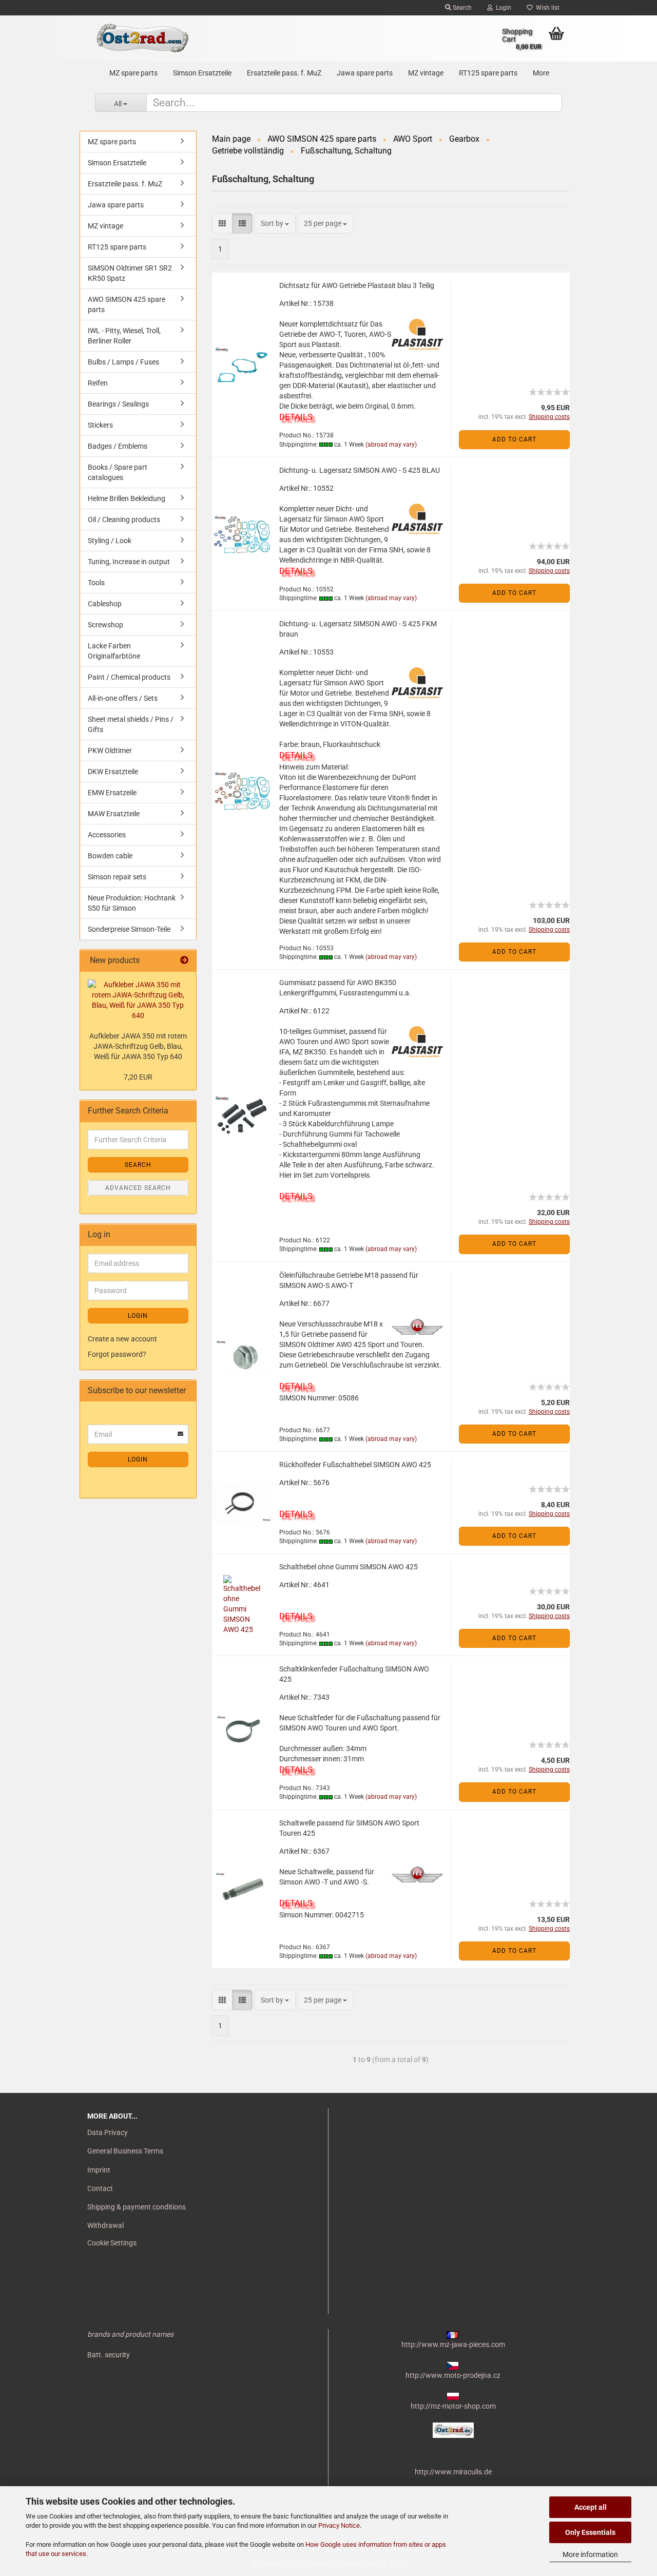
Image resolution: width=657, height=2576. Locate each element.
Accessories (107, 835)
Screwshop (105, 625)
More (541, 73)
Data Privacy (108, 2132)
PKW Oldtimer (110, 751)
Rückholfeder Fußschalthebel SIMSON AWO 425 (355, 1465)
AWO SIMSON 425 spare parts (127, 304)
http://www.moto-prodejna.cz (453, 2375)
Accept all (591, 2507)
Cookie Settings (112, 2243)
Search (461, 8)
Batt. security (109, 2355)
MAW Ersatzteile (114, 814)
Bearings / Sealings (118, 404)
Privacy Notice (339, 2525)
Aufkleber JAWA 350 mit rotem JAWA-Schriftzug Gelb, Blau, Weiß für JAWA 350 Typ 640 (138, 1046)
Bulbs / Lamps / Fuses (123, 362)
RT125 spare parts (488, 73)
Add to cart (514, 439)
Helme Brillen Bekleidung (127, 498)
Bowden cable (110, 856)
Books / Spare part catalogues (118, 472)
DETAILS (296, 417)
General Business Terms (125, 2151)
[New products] (184, 961)
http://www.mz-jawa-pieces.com (453, 2344)
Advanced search (138, 1188)
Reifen (98, 383)
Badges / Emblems (118, 446)
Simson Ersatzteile (202, 73)
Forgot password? (117, 1354)
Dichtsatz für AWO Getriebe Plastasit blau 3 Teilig (357, 285)
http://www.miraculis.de (453, 2472)
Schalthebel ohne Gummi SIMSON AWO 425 (349, 1567)
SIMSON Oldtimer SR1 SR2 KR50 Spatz (130, 273)
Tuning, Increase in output (129, 562)
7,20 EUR (138, 1077)
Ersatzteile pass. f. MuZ (284, 73)
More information (590, 2554)
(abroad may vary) (391, 445)
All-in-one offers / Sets (123, 698)
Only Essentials (590, 2532)
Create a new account (122, 1339)
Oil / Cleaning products (124, 520)
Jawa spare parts (365, 73)
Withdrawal (105, 2225)
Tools (96, 583)
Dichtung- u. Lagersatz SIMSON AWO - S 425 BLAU (360, 470)
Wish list (546, 8)
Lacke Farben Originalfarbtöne (114, 651)
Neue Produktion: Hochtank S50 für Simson (132, 903)
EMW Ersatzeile (112, 793)
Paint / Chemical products (129, 677)
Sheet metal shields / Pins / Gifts (131, 724)
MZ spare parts (133, 73)
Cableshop (105, 604)
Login (502, 8)
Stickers (100, 425)
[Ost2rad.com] (142, 39)
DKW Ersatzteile (113, 772)
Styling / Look (110, 541)
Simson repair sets (117, 877)
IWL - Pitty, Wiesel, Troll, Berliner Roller (124, 336)
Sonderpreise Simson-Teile (129, 929)
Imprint (99, 2170)
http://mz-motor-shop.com (453, 2406)
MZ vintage (426, 73)
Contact (100, 2188)
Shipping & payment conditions (137, 2207)
